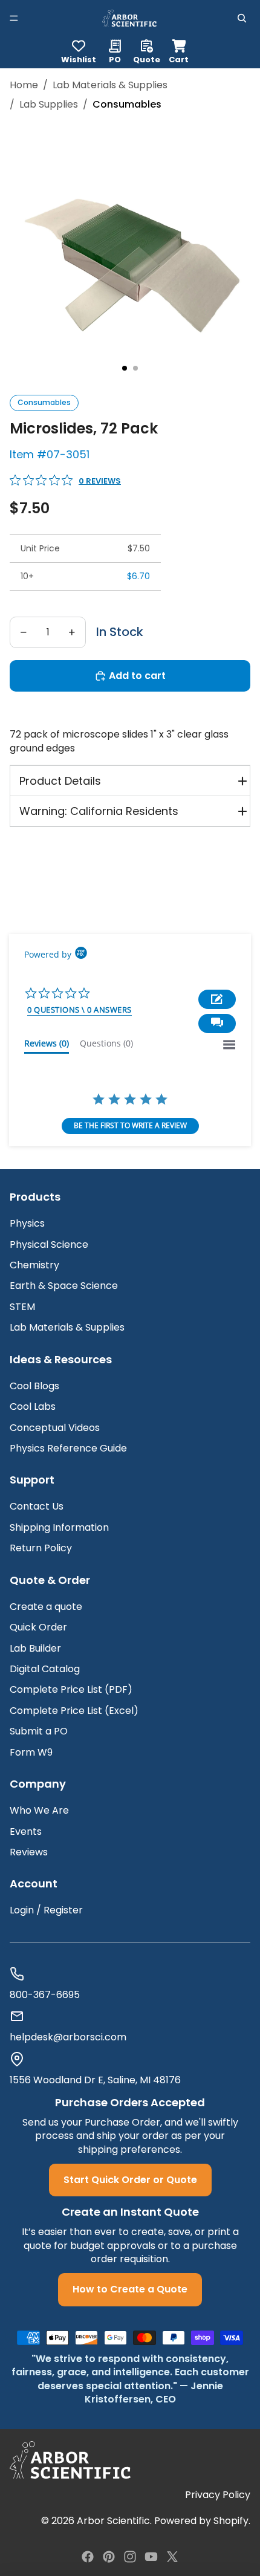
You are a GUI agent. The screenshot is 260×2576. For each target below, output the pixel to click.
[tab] (47, 1046)
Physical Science (49, 1244)
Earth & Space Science (64, 1286)
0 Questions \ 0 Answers (80, 1010)
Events (26, 1831)
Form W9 (31, 1752)
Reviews (29, 1852)
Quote (147, 59)
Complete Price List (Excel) (74, 1711)
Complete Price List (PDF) (71, 1689)
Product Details (60, 781)
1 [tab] (125, 368)
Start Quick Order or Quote (130, 2180)
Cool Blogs (34, 1386)
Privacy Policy (218, 2495)
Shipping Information (59, 1527)
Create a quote (46, 1607)
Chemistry (34, 1265)
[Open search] (242, 18)
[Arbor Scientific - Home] (129, 18)
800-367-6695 (45, 1995)
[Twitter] (172, 2557)
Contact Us (37, 1506)
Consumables (44, 402)
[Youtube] (151, 2557)
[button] (217, 1024)
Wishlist (79, 59)
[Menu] (14, 18)
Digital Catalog (45, 1669)
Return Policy (41, 1548)
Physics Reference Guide (68, 1448)
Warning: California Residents (99, 811)
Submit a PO (39, 1731)
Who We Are (39, 1810)
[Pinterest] (109, 2557)
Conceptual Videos (55, 1428)
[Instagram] (130, 2557)
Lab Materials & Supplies (110, 85)
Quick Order (38, 1627)
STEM (22, 1307)
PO (115, 59)
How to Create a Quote (130, 2289)
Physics (27, 1223)
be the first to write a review (130, 1125)
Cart (179, 50)
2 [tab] (135, 368)
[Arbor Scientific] (70, 2460)
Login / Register (46, 1910)
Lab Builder (35, 1648)
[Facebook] (88, 2557)
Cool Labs (33, 1406)
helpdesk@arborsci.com (68, 2037)
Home (24, 85)
